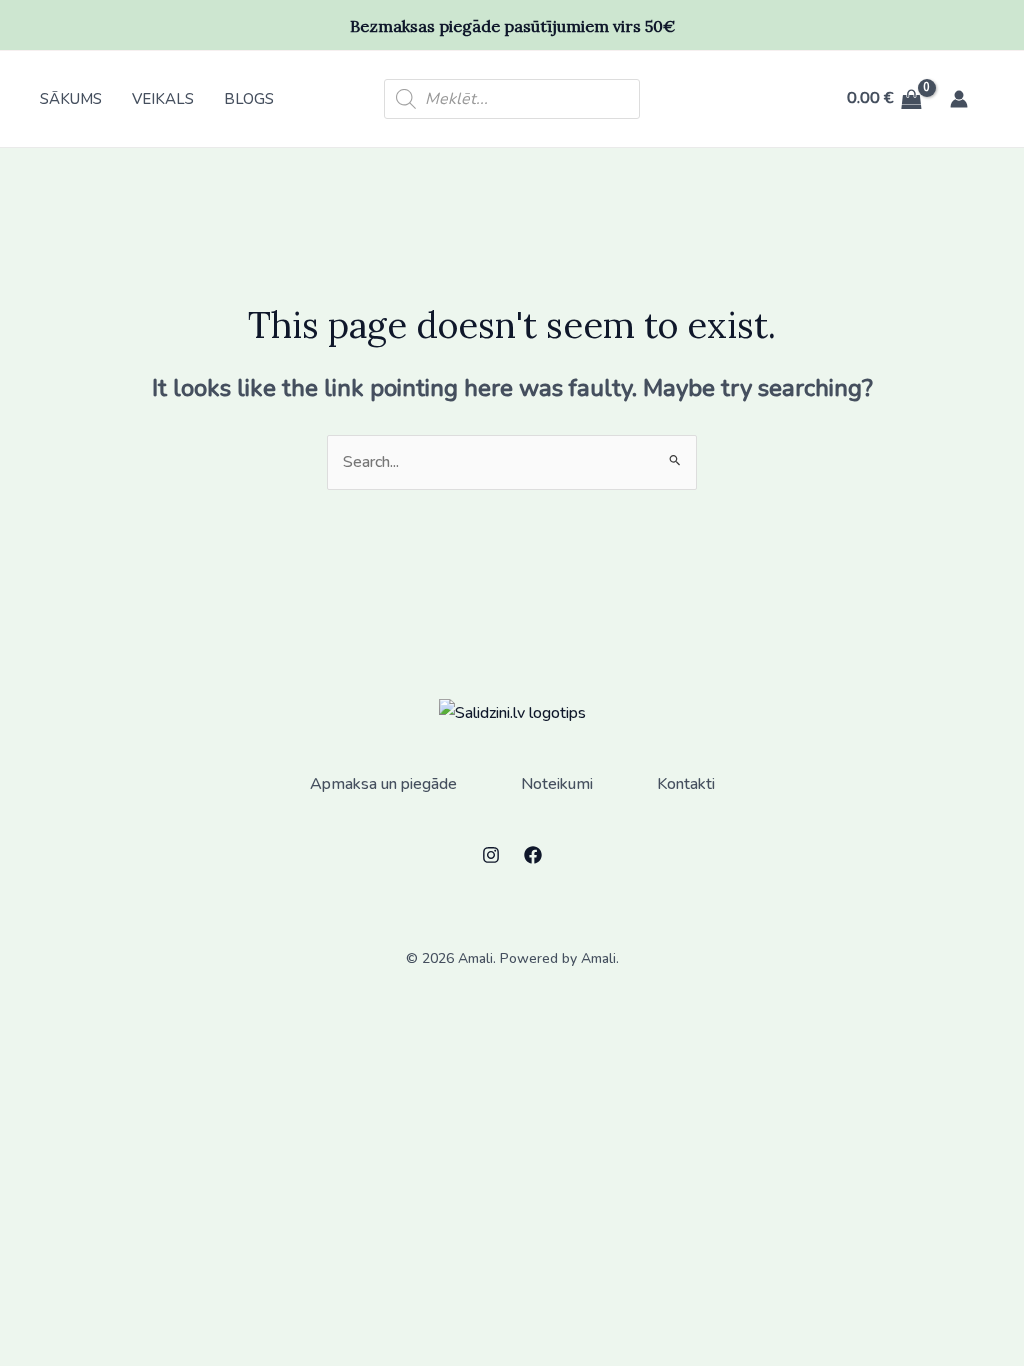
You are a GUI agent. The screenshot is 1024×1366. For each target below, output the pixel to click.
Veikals (163, 99)
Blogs (249, 99)
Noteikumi (557, 784)
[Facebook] (533, 855)
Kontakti (686, 784)
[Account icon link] (959, 99)
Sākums (71, 99)
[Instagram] (491, 855)
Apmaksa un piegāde (383, 784)
